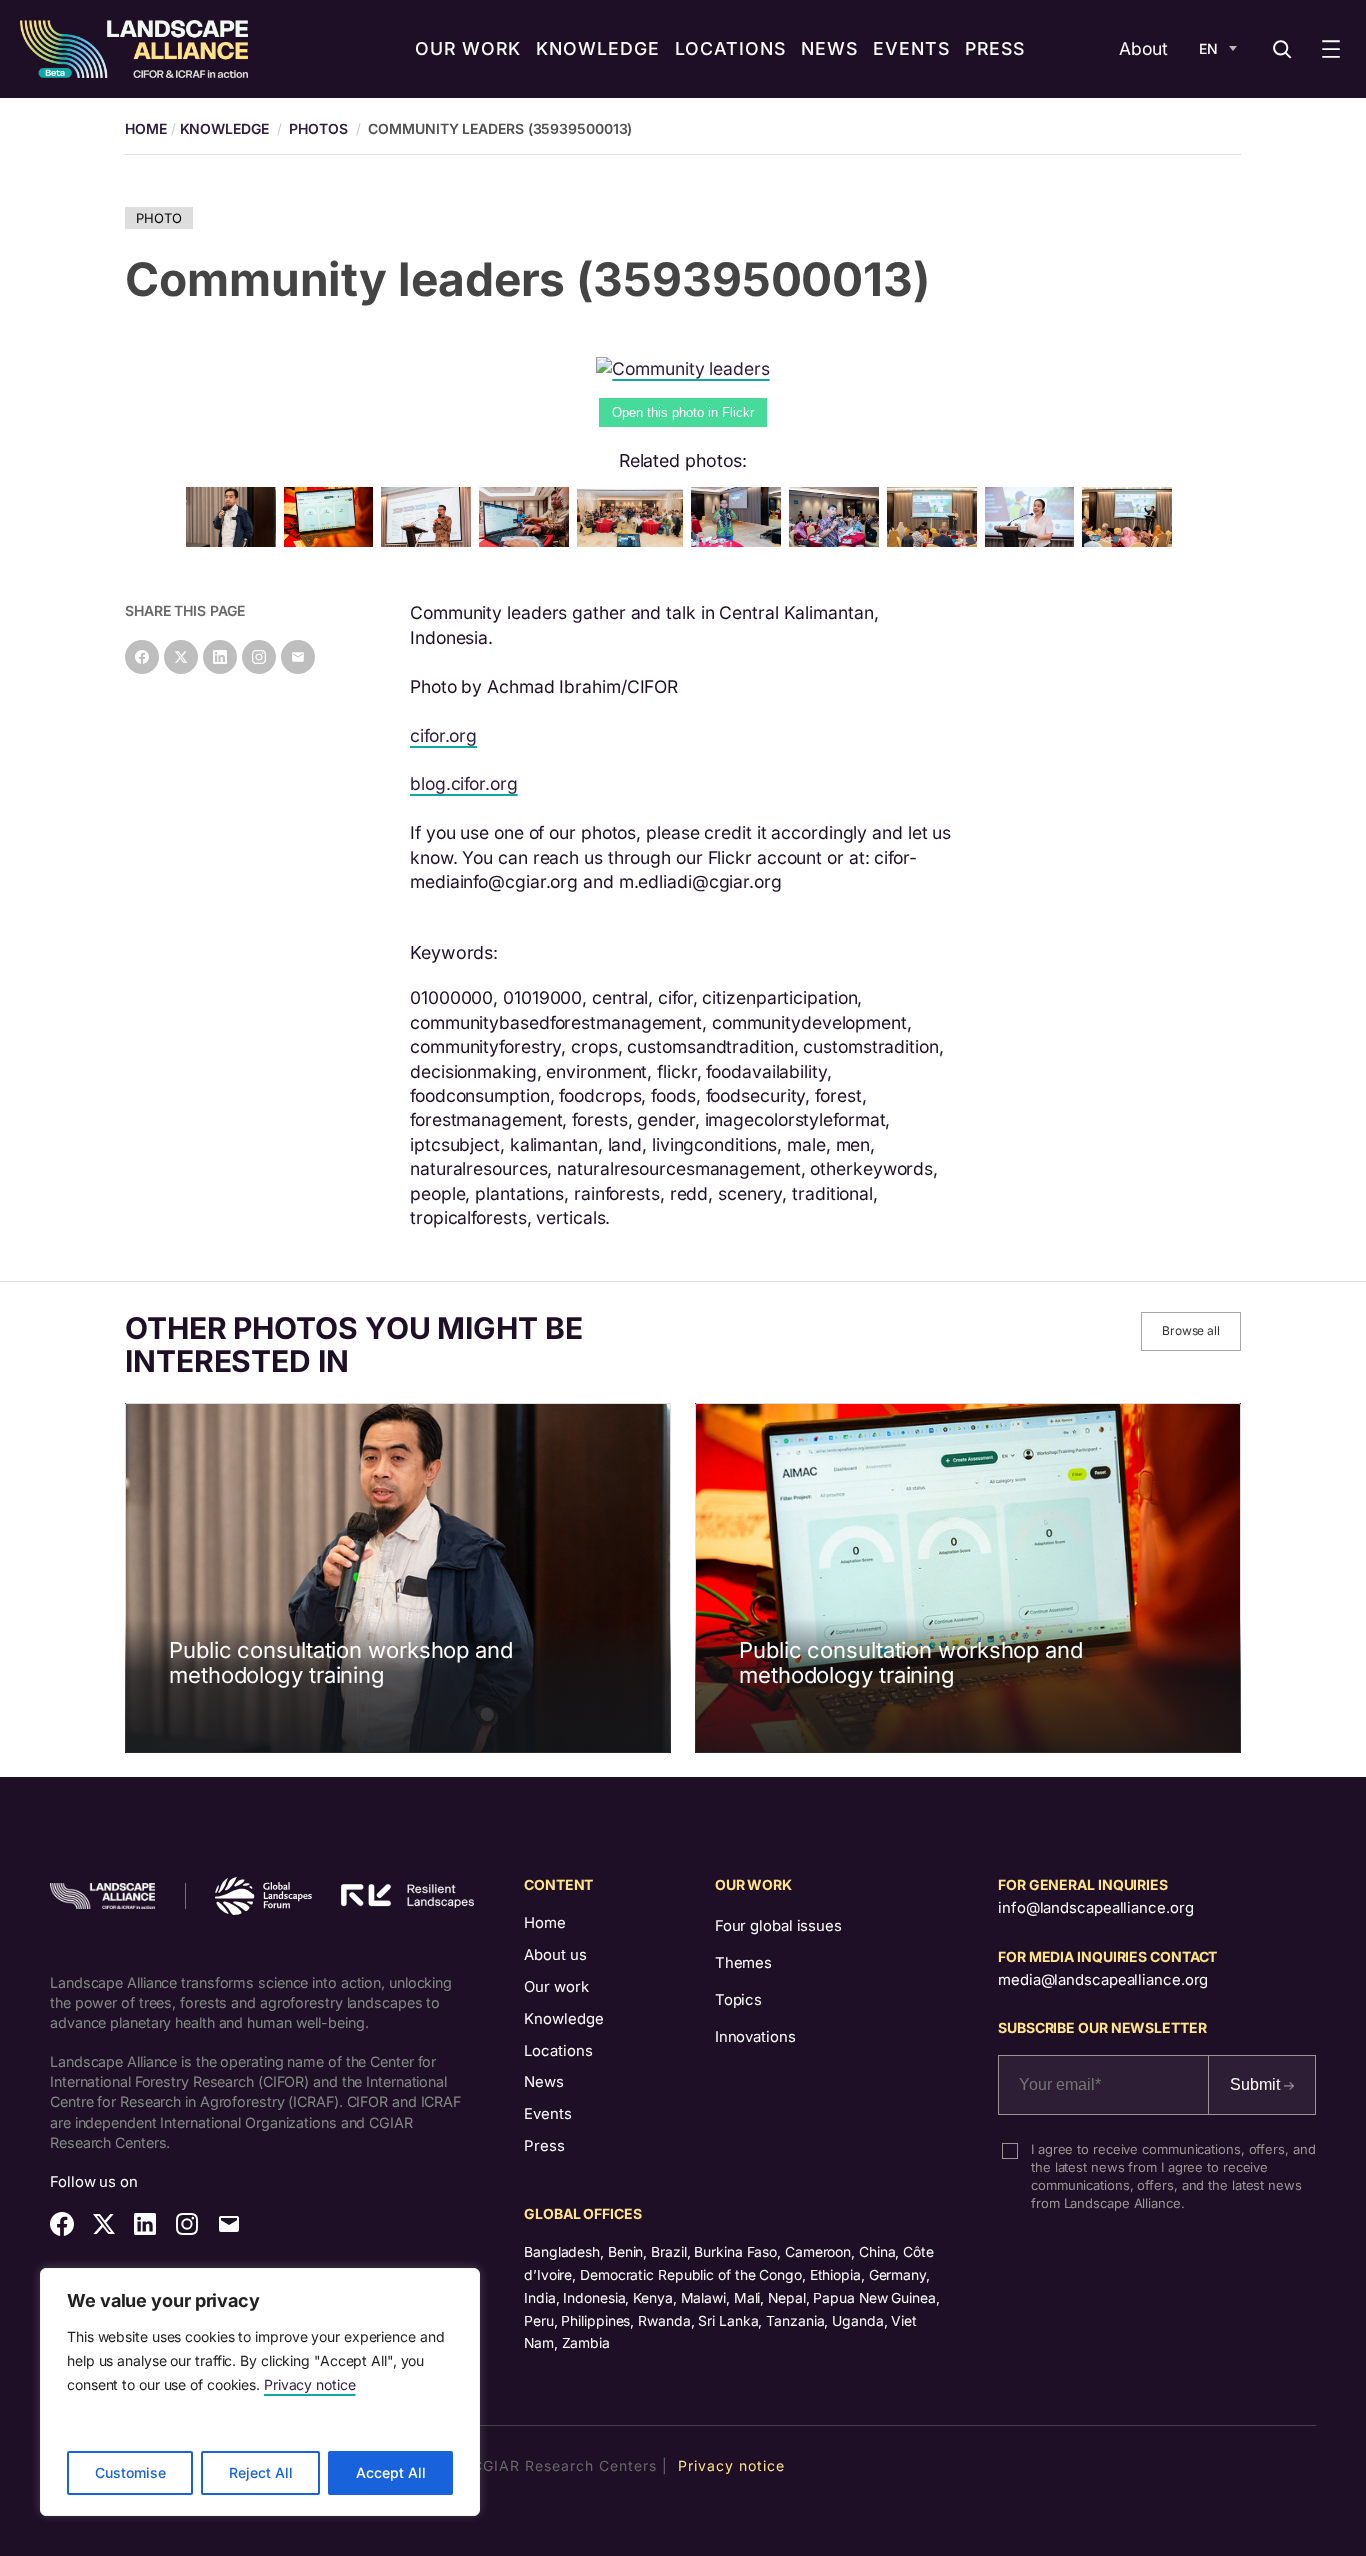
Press (544, 2146)
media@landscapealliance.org (1103, 1980)
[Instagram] (259, 657)
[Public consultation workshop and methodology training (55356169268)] (936, 540)
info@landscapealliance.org (1095, 1908)
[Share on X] (181, 657)
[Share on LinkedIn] (220, 657)
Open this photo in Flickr (683, 412)
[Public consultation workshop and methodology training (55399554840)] (838, 540)
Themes (743, 1963)
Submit (1257, 2084)
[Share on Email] (298, 657)
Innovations (755, 2037)
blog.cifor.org (464, 783)
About (1143, 48)
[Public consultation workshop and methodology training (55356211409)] (528, 540)
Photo (159, 218)
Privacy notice (310, 2384)
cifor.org (443, 735)
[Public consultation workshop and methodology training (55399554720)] (1034, 540)
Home (545, 1923)
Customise (130, 2472)
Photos (318, 128)
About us (555, 1955)
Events (548, 2114)
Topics (738, 2000)
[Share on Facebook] (142, 657)
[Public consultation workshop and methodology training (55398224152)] (740, 540)
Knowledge (224, 128)
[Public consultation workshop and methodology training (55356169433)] (430, 540)
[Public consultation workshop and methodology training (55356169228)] (1131, 540)
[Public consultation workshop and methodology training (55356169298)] (633, 540)
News (544, 2082)
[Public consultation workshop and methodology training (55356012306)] (333, 540)
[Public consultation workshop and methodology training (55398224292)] (235, 540)
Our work (556, 1987)
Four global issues (778, 1926)
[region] (260, 2392)
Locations (558, 2051)
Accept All (391, 2472)
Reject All (261, 2472)
